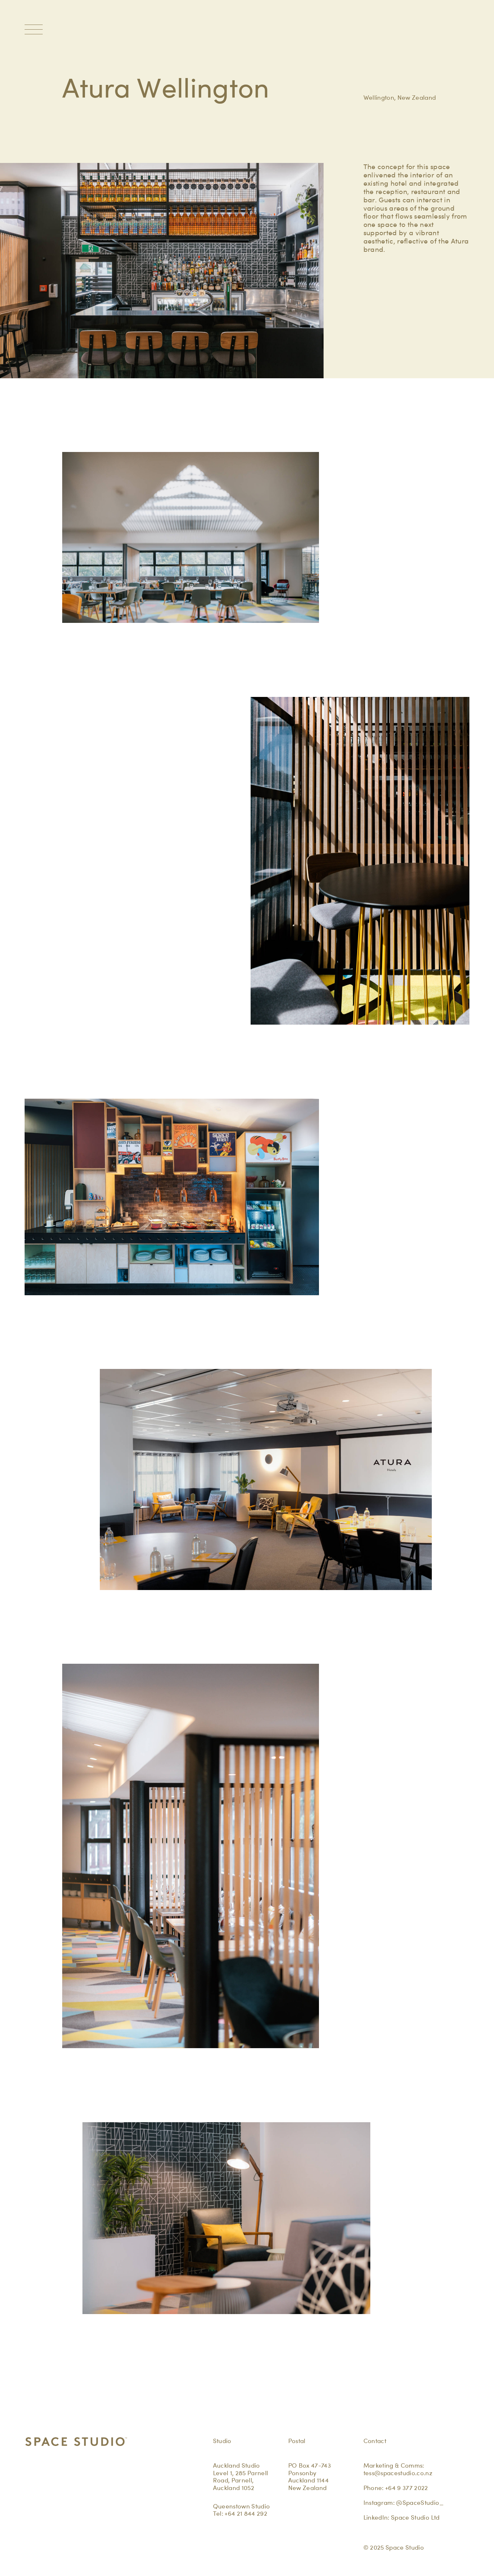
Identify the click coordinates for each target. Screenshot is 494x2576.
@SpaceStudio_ (420, 2503)
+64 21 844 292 (246, 2513)
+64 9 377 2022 (407, 2488)
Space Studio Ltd (415, 2517)
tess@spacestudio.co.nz (398, 2473)
